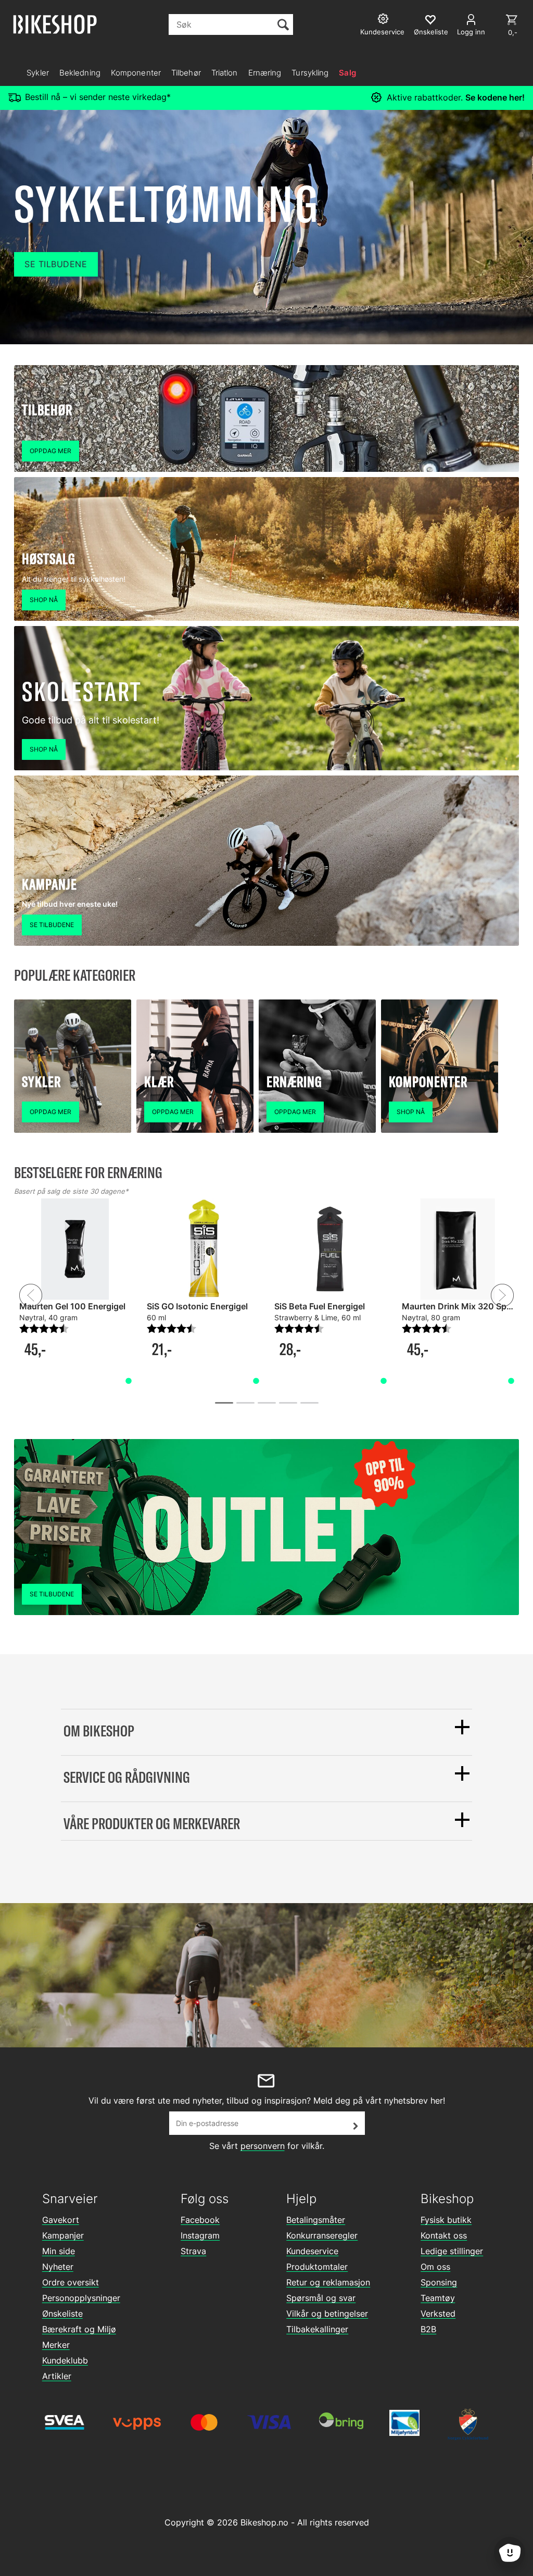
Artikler (57, 2376)
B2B (428, 2329)
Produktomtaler (317, 2267)
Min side (59, 2251)
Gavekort (61, 2220)
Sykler (38, 73)
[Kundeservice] (384, 20)
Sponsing (439, 2282)
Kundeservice (312, 2251)
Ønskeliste (62, 2314)
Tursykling (310, 73)
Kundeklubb (65, 2360)
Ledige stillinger (452, 2251)
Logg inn (471, 32)
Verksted (438, 2314)
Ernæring (265, 73)
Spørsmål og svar (321, 2298)
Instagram (200, 2235)
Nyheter (58, 2267)
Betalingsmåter (316, 2220)
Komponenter (136, 73)
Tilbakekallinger (317, 2329)
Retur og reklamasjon (328, 2282)
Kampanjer (63, 2235)
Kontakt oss (444, 2235)
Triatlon (225, 73)
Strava (193, 2251)
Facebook (200, 2220)
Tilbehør (186, 73)
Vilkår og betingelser (327, 2314)
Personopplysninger (81, 2298)
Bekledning (80, 73)
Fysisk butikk (446, 2220)
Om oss (435, 2267)
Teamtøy (438, 2298)
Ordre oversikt (71, 2282)
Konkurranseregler (322, 2235)
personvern (263, 2146)
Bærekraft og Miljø (79, 2329)
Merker (56, 2345)
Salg (347, 73)
